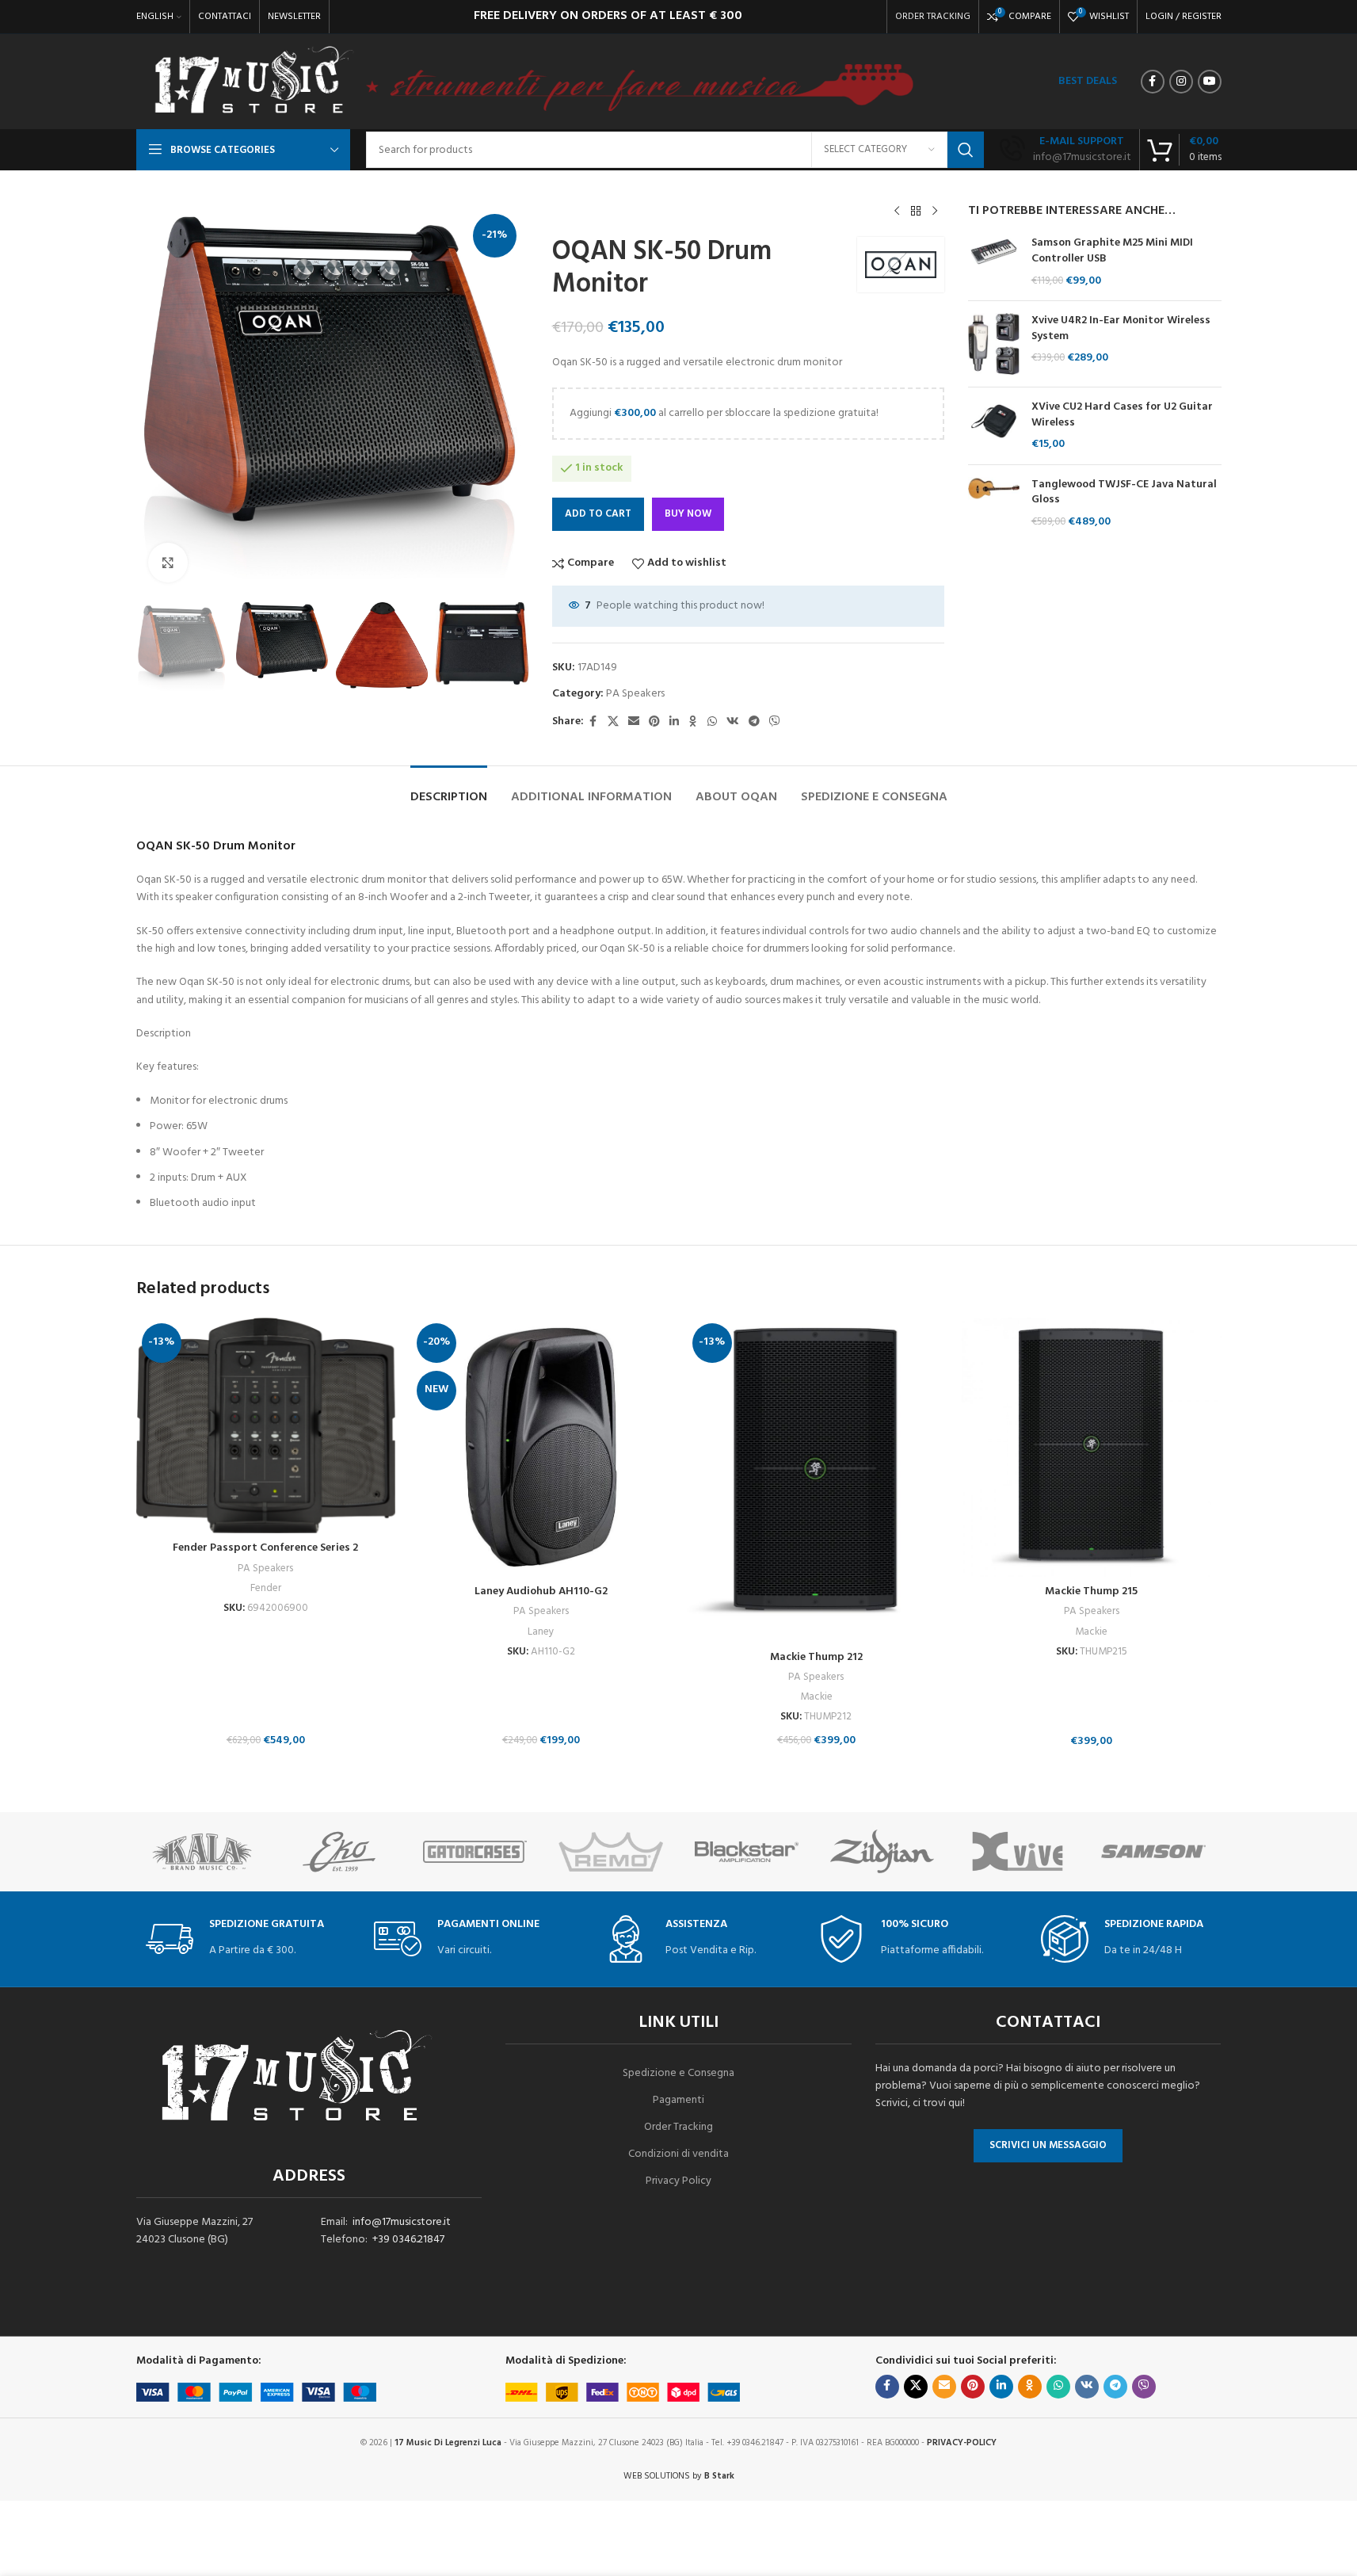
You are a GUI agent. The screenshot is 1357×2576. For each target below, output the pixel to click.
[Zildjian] (882, 1852)
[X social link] (613, 722)
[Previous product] (897, 212)
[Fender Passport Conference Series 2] (266, 1426)
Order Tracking (678, 2127)
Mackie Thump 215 (1091, 1591)
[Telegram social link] (754, 722)
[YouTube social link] (1210, 82)
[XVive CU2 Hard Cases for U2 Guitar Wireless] (994, 426)
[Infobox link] (1065, 150)
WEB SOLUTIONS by (679, 2476)
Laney (541, 1632)
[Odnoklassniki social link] (693, 722)
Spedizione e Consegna (678, 2073)
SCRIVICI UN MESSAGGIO (1048, 2145)
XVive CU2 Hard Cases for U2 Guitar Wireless (1122, 415)
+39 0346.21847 (408, 2240)
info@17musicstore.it (402, 2222)
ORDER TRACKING (933, 17)
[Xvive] (1018, 1852)
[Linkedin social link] (674, 722)
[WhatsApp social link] (712, 722)
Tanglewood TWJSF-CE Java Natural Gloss (1124, 492)
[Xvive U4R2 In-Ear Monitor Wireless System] (994, 344)
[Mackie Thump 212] (817, 1480)
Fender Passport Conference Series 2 (265, 1548)
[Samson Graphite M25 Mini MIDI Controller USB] (994, 262)
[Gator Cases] (475, 1852)
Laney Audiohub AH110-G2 (541, 1591)
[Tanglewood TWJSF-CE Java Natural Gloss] (994, 504)
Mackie (816, 1697)
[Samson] (1153, 1852)
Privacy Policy (678, 2181)
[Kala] (204, 1852)
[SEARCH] (966, 150)
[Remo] (610, 1852)
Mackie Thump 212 (816, 1657)
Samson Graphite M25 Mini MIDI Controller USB (1112, 251)
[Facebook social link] (1153, 82)
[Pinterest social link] (654, 722)
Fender (266, 1588)
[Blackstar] (747, 1852)
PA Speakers (635, 694)
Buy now (688, 514)
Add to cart (598, 514)
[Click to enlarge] (168, 563)
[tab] (449, 790)
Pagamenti (678, 2100)
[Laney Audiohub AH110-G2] (541, 1448)
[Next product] (935, 212)
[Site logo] (253, 82)
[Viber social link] (775, 722)
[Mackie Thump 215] (1092, 1448)
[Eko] (339, 1852)
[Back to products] (916, 212)
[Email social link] (634, 722)
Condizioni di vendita (678, 2154)
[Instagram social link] (1181, 82)
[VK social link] (733, 722)
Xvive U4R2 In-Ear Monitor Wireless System (1121, 328)
